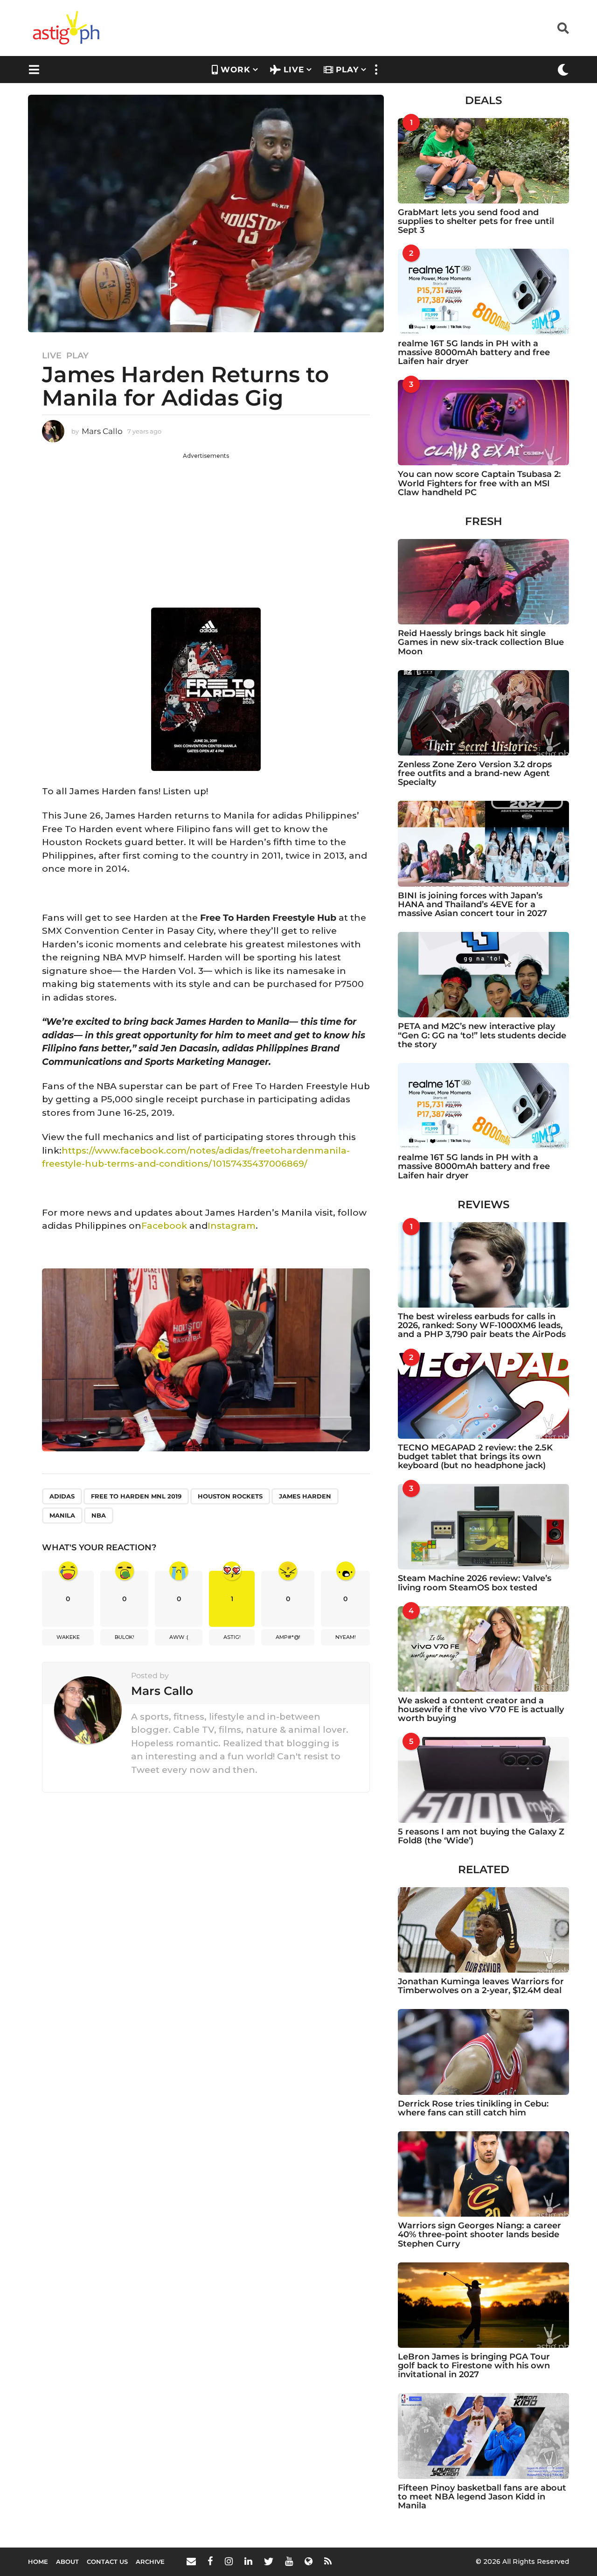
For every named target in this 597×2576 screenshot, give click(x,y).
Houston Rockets (230, 1496)
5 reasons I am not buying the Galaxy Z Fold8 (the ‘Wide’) (481, 1836)
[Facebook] (210, 2561)
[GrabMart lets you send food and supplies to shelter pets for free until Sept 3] (483, 161)
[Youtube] (289, 2561)
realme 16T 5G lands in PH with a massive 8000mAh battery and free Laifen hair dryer (474, 353)
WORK (236, 70)
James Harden (305, 1496)
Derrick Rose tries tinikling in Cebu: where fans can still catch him (473, 2108)
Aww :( (179, 1637)
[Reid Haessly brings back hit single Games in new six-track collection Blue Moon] (483, 582)
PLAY (347, 70)
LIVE (294, 70)
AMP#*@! (288, 1637)
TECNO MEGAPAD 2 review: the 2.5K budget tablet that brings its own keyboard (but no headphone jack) (475, 1457)
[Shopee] (309, 2561)
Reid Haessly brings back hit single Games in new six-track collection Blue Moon (481, 642)
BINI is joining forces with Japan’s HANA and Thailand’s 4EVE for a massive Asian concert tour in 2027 (472, 905)
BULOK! (125, 1637)
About (67, 2562)
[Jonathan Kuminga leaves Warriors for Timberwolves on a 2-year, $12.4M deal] (483, 1930)
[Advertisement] (206, 525)
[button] (563, 28)
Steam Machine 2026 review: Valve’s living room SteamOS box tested (475, 1583)
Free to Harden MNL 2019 (136, 1496)
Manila (62, 1515)
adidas (62, 1496)
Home (38, 2562)
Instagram (232, 1226)
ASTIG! (232, 1637)
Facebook (164, 1226)
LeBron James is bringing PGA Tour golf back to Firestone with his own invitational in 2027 (474, 2366)
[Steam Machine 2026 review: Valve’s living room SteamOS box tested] (483, 1527)
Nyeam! (346, 1637)
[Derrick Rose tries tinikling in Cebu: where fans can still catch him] (483, 2052)
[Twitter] (269, 2561)
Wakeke (68, 1637)
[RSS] (328, 2561)
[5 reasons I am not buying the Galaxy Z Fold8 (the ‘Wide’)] (483, 1780)
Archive (150, 2562)
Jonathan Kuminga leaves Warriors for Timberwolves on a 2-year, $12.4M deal (481, 1986)
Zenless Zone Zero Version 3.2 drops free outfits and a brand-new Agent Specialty (475, 773)
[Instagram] (229, 2561)
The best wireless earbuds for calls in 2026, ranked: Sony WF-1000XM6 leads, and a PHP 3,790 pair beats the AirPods (482, 1326)
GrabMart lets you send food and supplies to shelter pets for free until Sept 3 (476, 221)
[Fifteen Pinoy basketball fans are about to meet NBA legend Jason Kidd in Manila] (483, 2436)
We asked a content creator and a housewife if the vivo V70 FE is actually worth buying (481, 1710)
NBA (99, 1515)
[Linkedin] (248, 2561)
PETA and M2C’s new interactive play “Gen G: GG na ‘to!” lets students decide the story (482, 1035)
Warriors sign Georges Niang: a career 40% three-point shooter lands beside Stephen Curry (479, 2235)
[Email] (191, 2561)
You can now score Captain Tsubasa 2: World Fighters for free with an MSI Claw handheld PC (479, 483)
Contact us (107, 2562)
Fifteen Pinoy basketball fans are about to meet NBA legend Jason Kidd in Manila (482, 2497)
